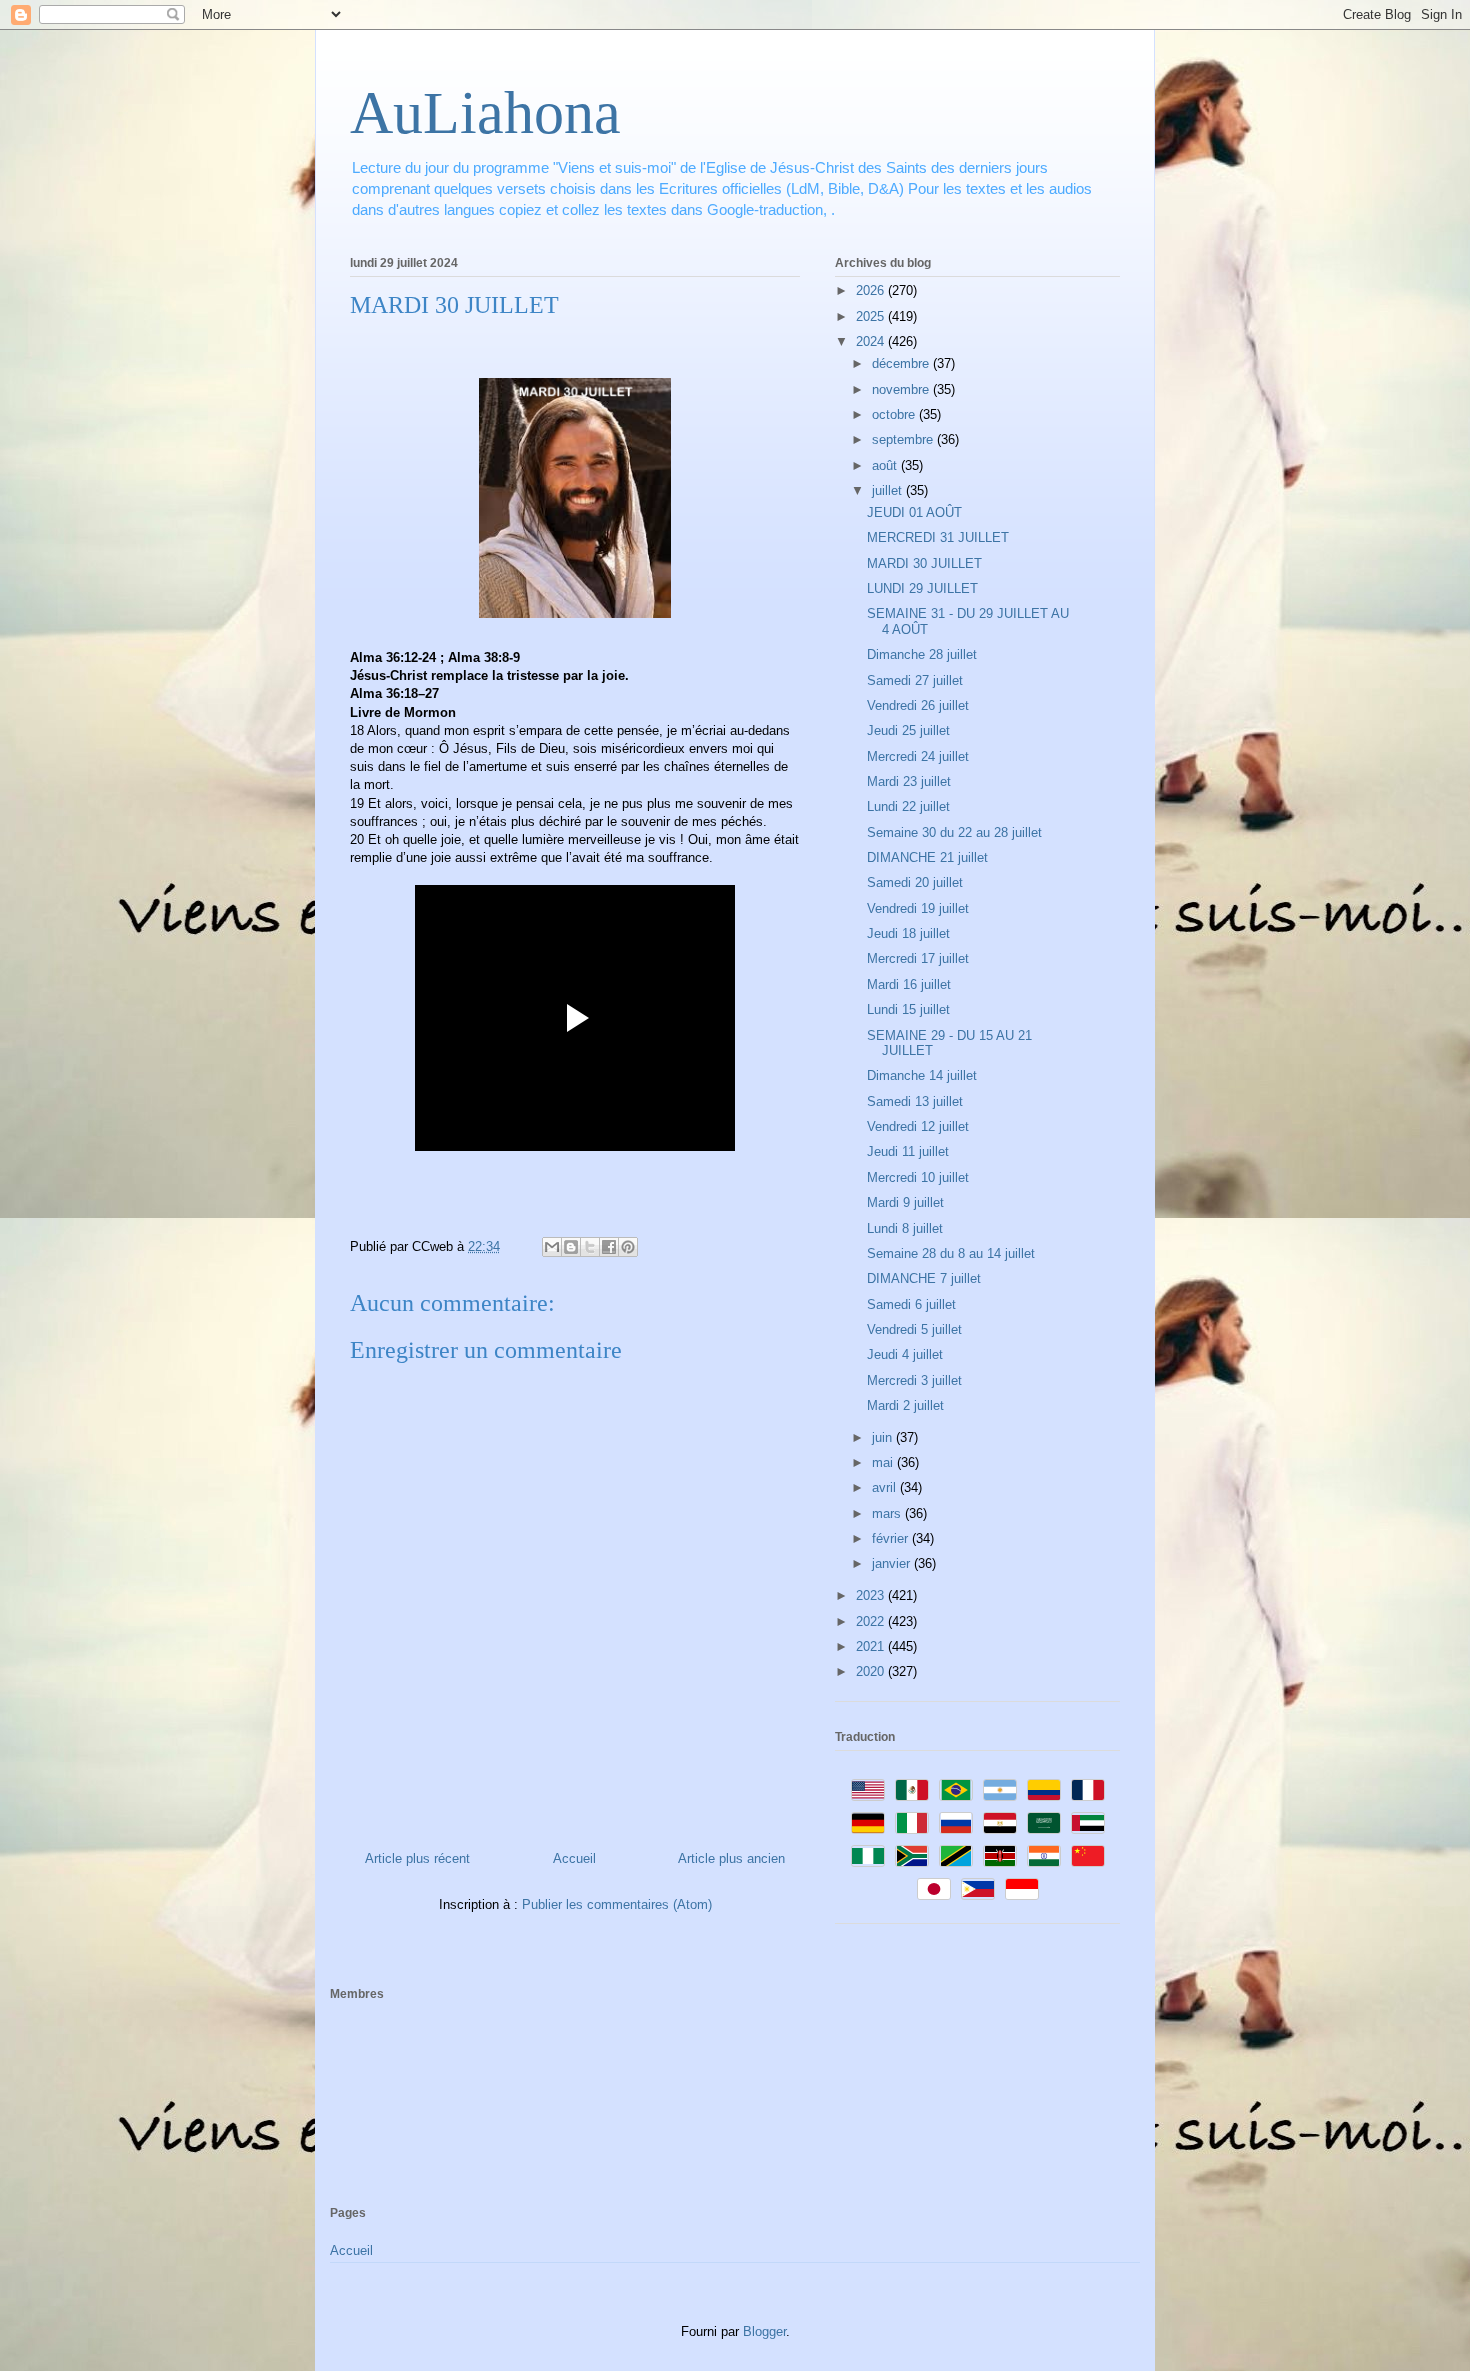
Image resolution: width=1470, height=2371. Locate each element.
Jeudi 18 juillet (908, 933)
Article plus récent (417, 1858)
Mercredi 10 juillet (918, 1177)
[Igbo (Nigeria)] (868, 1856)
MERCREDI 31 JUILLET (938, 537)
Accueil (574, 1858)
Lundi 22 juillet (908, 806)
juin (884, 1437)
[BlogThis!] (571, 1247)
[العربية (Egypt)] (1000, 1823)
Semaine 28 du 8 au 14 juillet (951, 1253)
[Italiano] (912, 1823)
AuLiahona (485, 113)
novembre (902, 389)
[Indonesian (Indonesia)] (1022, 1889)
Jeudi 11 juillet (908, 1151)
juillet (889, 490)
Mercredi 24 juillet (918, 756)
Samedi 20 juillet (915, 882)
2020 (872, 1671)
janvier (893, 1563)
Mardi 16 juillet (909, 984)
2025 (872, 316)
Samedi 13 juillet (915, 1101)
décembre (902, 363)
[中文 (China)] (1088, 1856)
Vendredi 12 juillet (918, 1126)
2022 (872, 1621)
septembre (904, 439)
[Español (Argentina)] (1000, 1790)
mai (884, 1462)
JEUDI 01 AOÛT (914, 512)
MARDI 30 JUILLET (924, 563)
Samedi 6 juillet (911, 1304)
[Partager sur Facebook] (609, 1247)
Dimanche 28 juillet (922, 654)
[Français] (1088, 1790)
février (892, 1538)
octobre (895, 414)
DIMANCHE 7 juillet (924, 1278)
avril (886, 1487)
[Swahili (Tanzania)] (956, 1856)
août (886, 465)
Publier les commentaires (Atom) (617, 1904)
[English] (868, 1790)
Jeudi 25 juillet (908, 730)
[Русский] (956, 1823)
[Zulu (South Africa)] (912, 1856)
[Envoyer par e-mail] (552, 1247)
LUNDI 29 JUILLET (922, 588)
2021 (872, 1646)
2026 (872, 290)
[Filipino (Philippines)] (978, 1889)
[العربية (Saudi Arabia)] (1044, 1823)
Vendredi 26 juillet (918, 705)
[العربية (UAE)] (1088, 1823)
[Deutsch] (868, 1823)
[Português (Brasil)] (956, 1790)
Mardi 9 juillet (905, 1202)
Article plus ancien (731, 1858)
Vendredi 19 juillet (918, 908)
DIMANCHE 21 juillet (927, 857)
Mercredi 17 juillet (918, 958)
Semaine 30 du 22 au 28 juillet (954, 832)
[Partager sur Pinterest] (628, 1247)
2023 (872, 1595)
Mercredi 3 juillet (914, 1380)
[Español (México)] (912, 1790)
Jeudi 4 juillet (905, 1354)
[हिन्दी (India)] (1044, 1856)
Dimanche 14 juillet (922, 1075)
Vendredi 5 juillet (914, 1329)
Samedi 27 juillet (915, 680)
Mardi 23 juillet (909, 781)
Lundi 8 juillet (905, 1228)
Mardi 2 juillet (905, 1405)
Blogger (764, 2331)
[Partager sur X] (590, 1247)
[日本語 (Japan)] (934, 1889)
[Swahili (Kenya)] (1000, 1856)
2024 (872, 341)
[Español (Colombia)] (1044, 1790)
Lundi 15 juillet (908, 1009)
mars (888, 1513)
